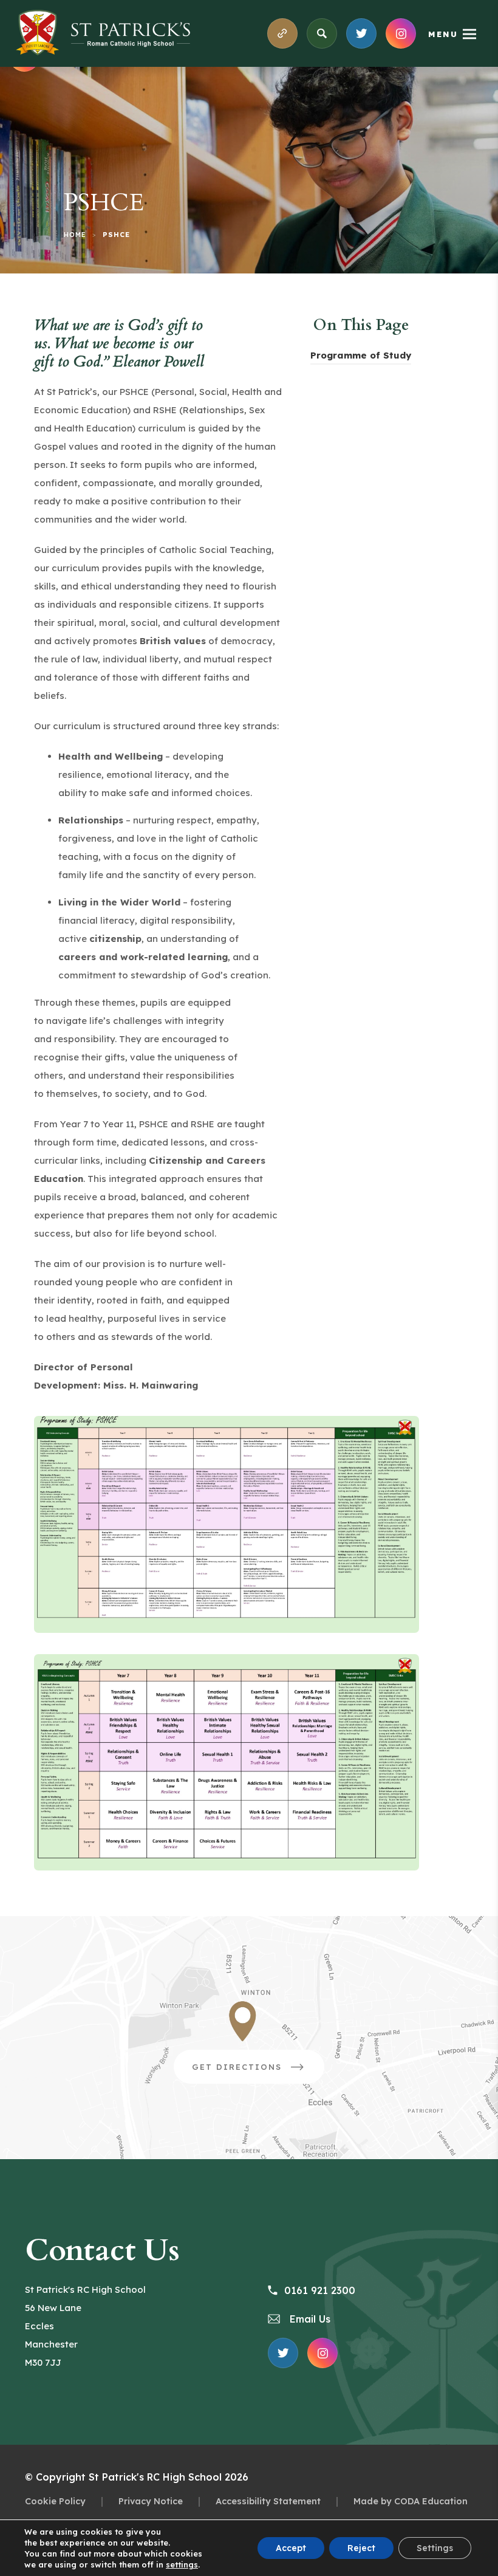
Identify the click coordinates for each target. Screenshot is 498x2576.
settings (182, 2564)
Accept (291, 2548)
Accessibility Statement (268, 2501)
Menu (443, 34)
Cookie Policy (55, 2501)
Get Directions (258, 2073)
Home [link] (75, 235)
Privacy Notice (151, 2501)
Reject (361, 2548)
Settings (435, 2548)
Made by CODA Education (411, 2501)
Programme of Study (361, 357)
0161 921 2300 (320, 2290)
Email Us (309, 2319)
